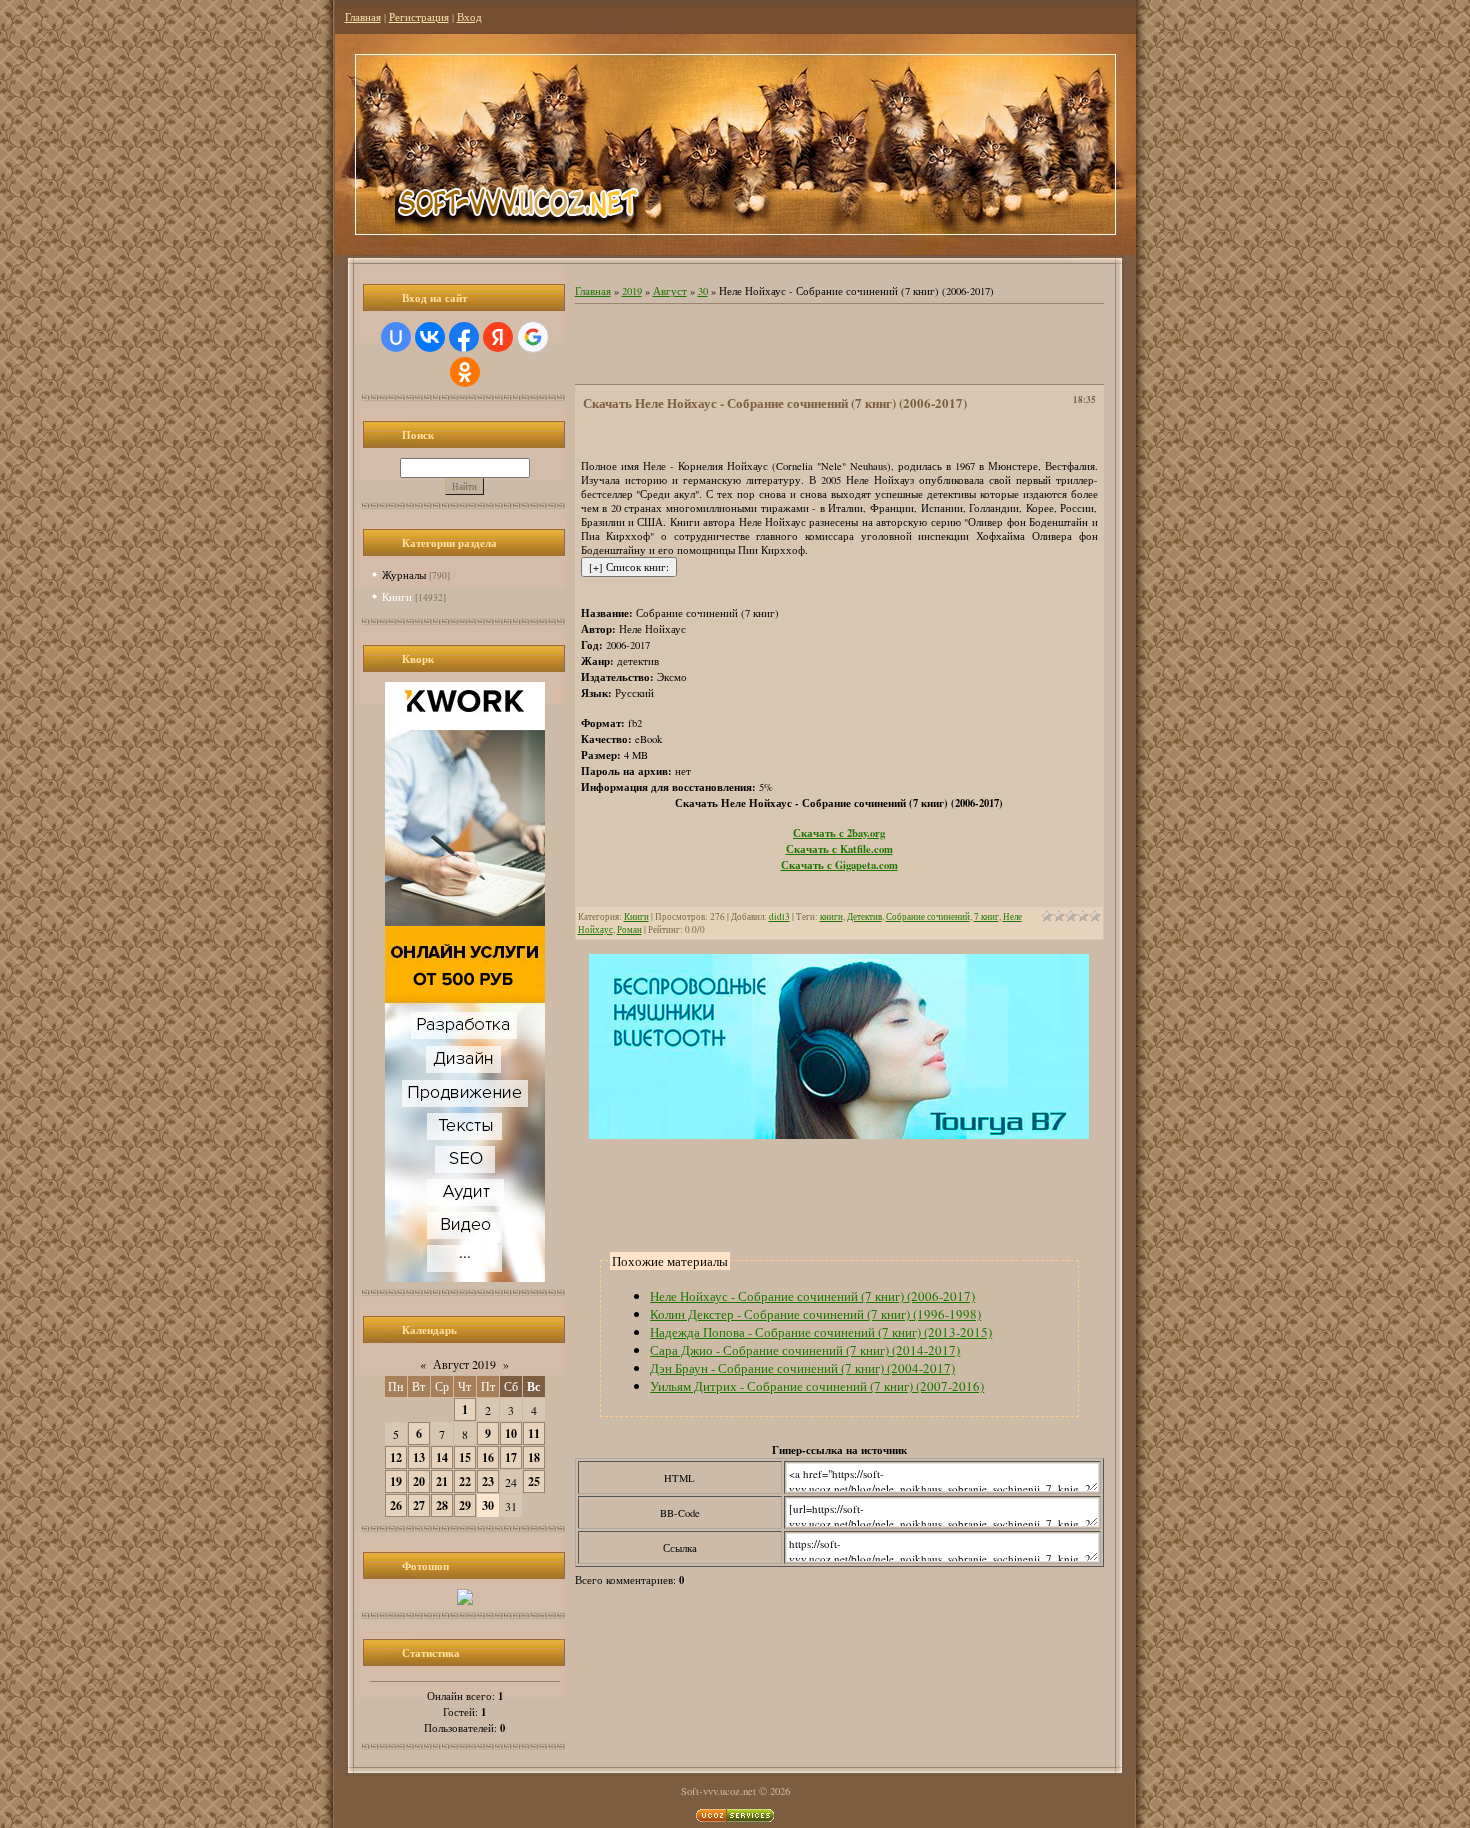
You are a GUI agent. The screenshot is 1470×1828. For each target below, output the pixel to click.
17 (511, 1457)
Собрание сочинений (928, 916)
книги (831, 916)
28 (442, 1505)
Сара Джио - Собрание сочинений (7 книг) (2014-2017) (805, 1350)
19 (396, 1481)
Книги (397, 596)
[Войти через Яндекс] (498, 337)
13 (419, 1457)
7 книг (986, 916)
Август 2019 (464, 1364)
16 (488, 1457)
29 (465, 1505)
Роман (629, 929)
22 (465, 1481)
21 (442, 1481)
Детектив (864, 916)
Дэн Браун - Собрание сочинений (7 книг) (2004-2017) (802, 1368)
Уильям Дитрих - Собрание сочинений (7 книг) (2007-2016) (817, 1386)
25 (534, 1481)
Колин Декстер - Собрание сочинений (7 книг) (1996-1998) (815, 1314)
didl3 (779, 916)
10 (511, 1433)
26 (396, 1505)
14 (442, 1457)
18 (534, 1457)
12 (396, 1457)
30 (488, 1505)
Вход (469, 17)
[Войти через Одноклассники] (465, 372)
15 (465, 1457)
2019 (632, 291)
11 (534, 1433)
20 (419, 1481)
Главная (363, 17)
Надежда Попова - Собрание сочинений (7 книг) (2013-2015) (821, 1332)
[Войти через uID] (396, 337)
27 (419, 1505)
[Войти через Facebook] (464, 337)
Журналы (404, 574)
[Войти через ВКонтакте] (430, 337)
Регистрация (419, 17)
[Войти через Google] (533, 337)
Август (670, 291)
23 (488, 1481)
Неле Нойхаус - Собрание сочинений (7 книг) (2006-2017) (812, 1296)
